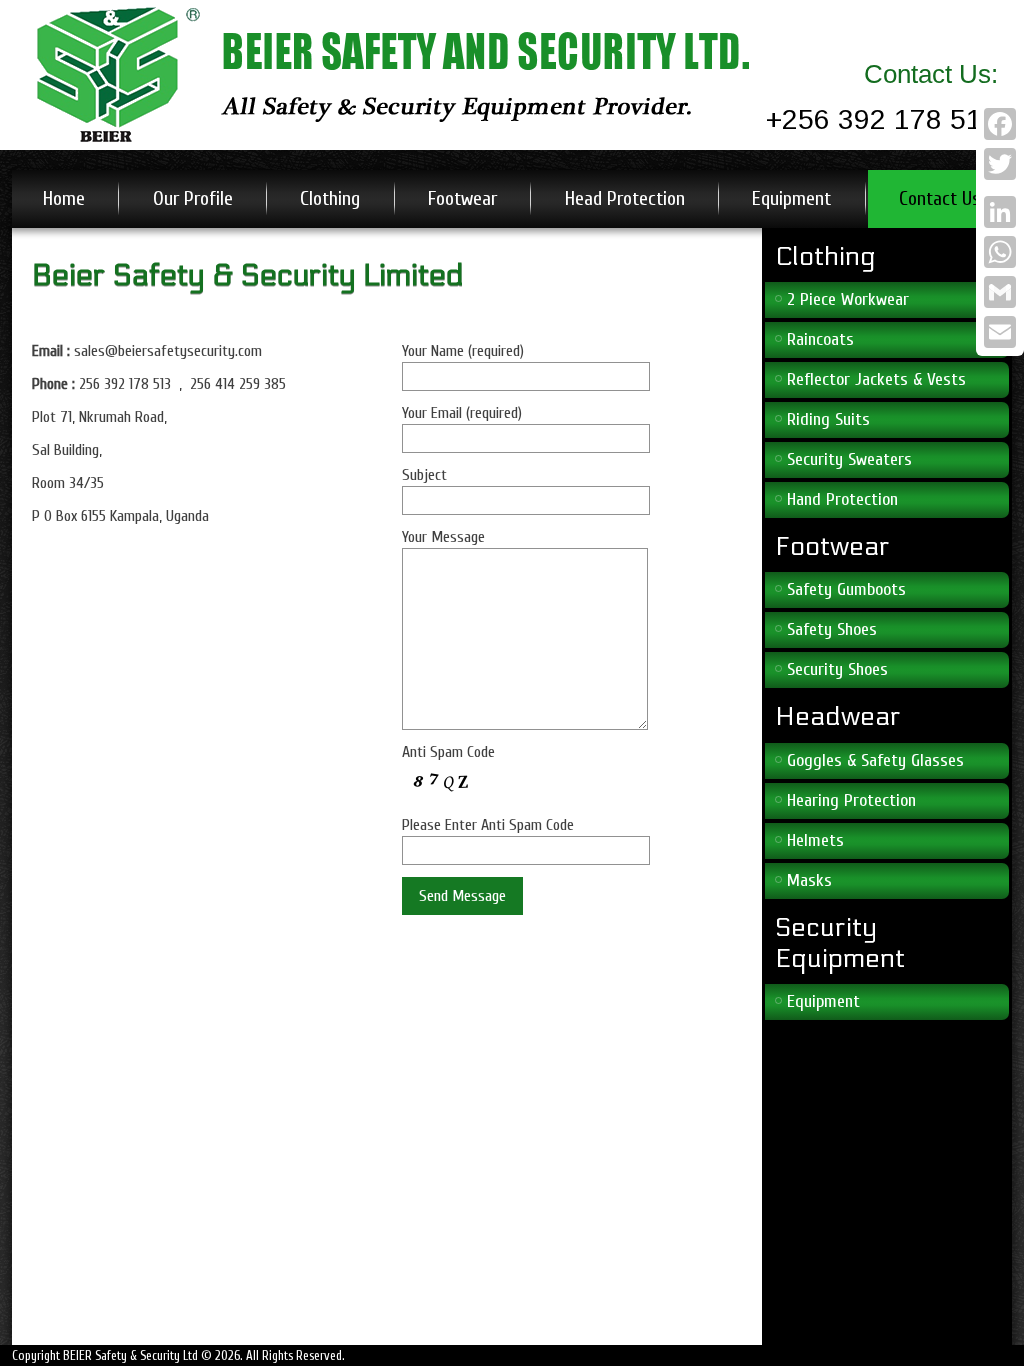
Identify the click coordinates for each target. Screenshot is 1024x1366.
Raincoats (820, 339)
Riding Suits (828, 419)
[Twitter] (1000, 164)
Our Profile (193, 198)
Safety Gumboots (846, 589)
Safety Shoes (832, 629)
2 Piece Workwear (848, 299)
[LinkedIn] (1000, 212)
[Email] (1000, 332)
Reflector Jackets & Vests (876, 379)
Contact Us (940, 198)
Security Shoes (837, 669)
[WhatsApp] (1000, 252)
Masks (809, 880)
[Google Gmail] (1000, 292)
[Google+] (1000, 188)
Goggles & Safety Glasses (875, 760)
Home (64, 198)
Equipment (791, 198)
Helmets (815, 840)
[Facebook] (1000, 124)
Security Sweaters (849, 459)
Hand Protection (842, 499)
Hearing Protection (851, 800)
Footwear (462, 198)
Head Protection (625, 198)
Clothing (330, 198)
